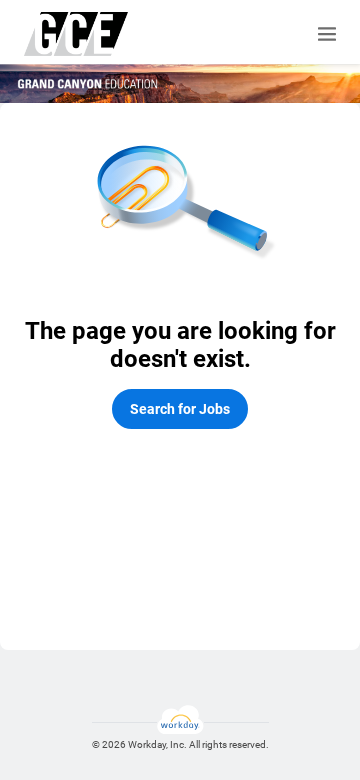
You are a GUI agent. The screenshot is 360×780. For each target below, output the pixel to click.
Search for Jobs (180, 409)
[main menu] (327, 34)
